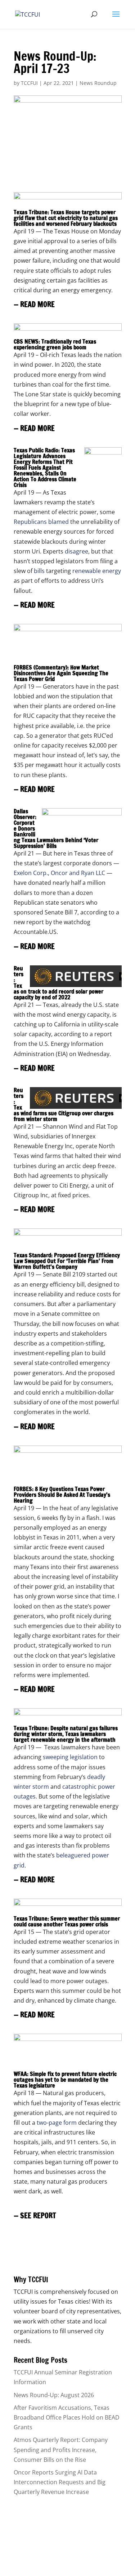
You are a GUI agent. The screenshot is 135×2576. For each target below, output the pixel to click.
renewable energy (97, 571)
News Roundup (98, 83)
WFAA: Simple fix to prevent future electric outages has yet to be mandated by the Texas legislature (65, 2080)
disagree (76, 551)
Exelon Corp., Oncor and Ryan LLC (59, 873)
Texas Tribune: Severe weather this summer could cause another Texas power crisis (67, 1921)
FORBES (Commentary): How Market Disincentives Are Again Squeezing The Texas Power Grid (61, 673)
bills (39, 571)
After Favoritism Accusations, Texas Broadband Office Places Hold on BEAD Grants (67, 2417)
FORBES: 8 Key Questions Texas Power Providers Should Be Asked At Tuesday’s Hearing (62, 1495)
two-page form (57, 2123)
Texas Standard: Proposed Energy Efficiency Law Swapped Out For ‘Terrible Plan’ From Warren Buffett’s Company (67, 1261)
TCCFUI (29, 83)
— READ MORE (34, 304)
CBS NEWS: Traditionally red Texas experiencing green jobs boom (55, 344)
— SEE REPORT (35, 2216)
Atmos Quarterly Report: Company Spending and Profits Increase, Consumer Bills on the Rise (61, 2450)
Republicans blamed (41, 522)
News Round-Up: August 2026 (54, 2395)
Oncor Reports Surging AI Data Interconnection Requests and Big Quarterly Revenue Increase (60, 2482)
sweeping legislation (70, 1757)
